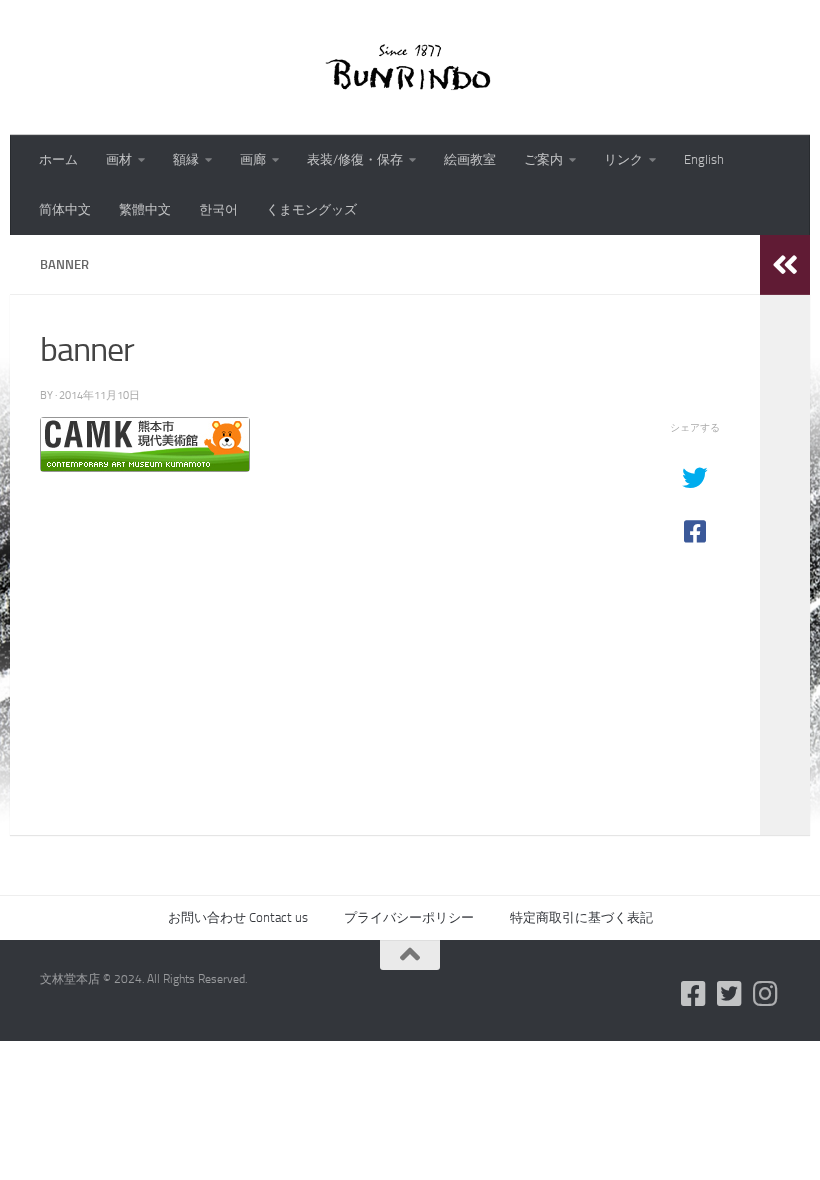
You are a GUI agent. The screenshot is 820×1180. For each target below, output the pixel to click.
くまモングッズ (311, 209)
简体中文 (65, 209)
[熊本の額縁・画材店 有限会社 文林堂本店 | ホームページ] (410, 67)
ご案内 (543, 159)
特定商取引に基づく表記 (581, 917)
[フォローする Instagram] (766, 994)
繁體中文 (145, 209)
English (704, 159)
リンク (623, 159)
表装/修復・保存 (355, 159)
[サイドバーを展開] (785, 265)
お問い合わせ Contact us (238, 917)
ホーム (58, 159)
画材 (119, 159)
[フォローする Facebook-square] (694, 994)
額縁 (186, 159)
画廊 (253, 159)
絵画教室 (470, 159)
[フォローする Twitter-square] (730, 994)
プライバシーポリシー (409, 917)
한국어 (218, 209)
